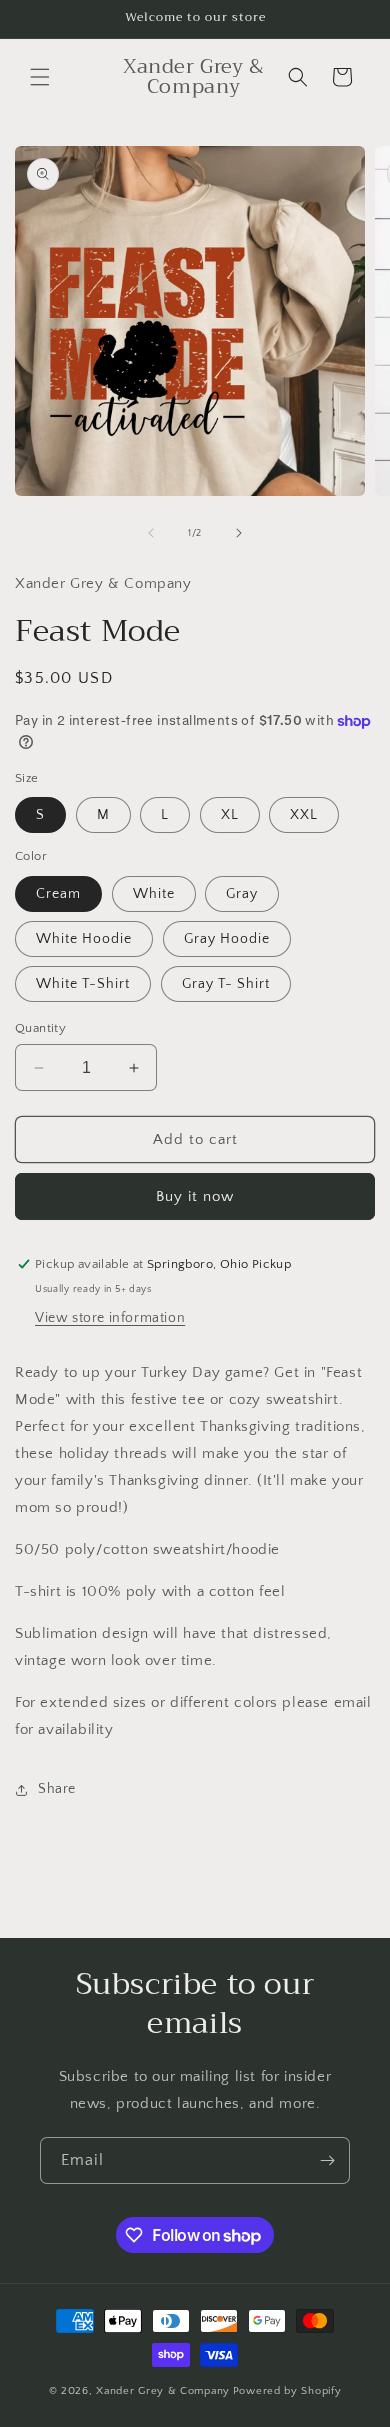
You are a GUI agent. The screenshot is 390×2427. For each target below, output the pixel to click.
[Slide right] (239, 533)
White (154, 894)
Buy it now (195, 1196)
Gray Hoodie (227, 939)
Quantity (40, 1028)
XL (230, 815)
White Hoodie (84, 939)
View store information (110, 1318)
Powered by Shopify (287, 2391)
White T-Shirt (83, 984)
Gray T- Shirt (226, 984)
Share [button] (57, 1789)
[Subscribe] (327, 2160)
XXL (304, 815)
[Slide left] (151, 533)
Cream (58, 894)
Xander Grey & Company (163, 2391)
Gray (242, 894)
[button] (40, 77)
